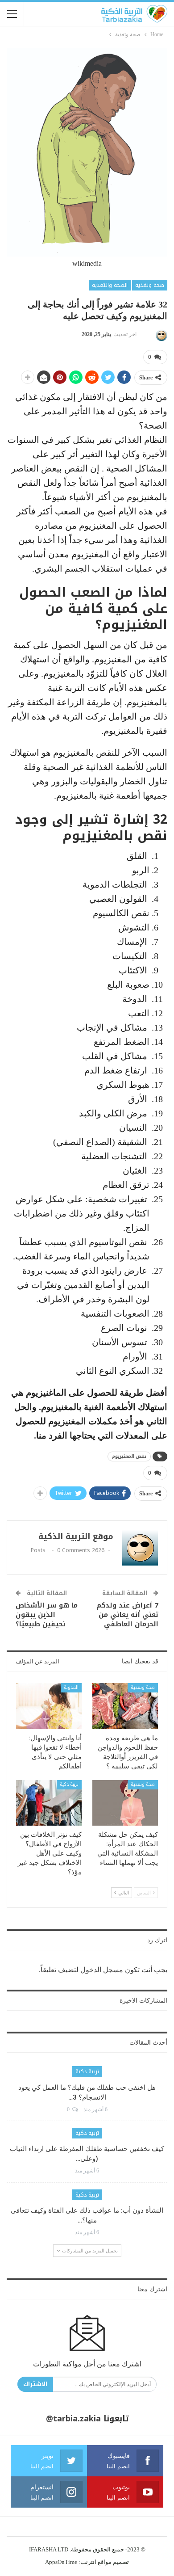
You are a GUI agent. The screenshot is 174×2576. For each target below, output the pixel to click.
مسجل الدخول (102, 1970)
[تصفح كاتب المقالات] (160, 335)
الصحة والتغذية (110, 285)
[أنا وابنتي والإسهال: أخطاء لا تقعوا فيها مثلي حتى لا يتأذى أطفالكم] (49, 1706)
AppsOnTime (61, 2562)
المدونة (71, 1687)
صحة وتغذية (150, 285)
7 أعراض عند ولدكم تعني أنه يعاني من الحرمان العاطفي (127, 1615)
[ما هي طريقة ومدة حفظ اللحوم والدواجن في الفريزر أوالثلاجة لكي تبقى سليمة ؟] (125, 1706)
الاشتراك (35, 2384)
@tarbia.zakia (73, 2419)
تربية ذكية (69, 1784)
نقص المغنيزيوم (129, 1456)
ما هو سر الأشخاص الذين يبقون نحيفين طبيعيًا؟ (47, 1615)
